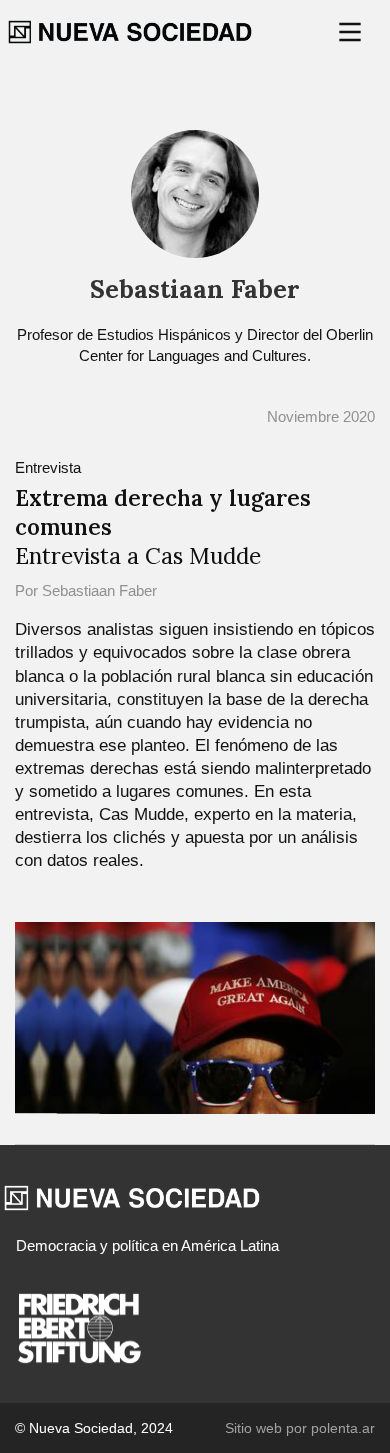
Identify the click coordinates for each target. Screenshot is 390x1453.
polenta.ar (343, 1428)
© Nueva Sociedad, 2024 (94, 1428)
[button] (352, 32)
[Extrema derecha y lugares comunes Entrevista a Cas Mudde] (195, 1016)
